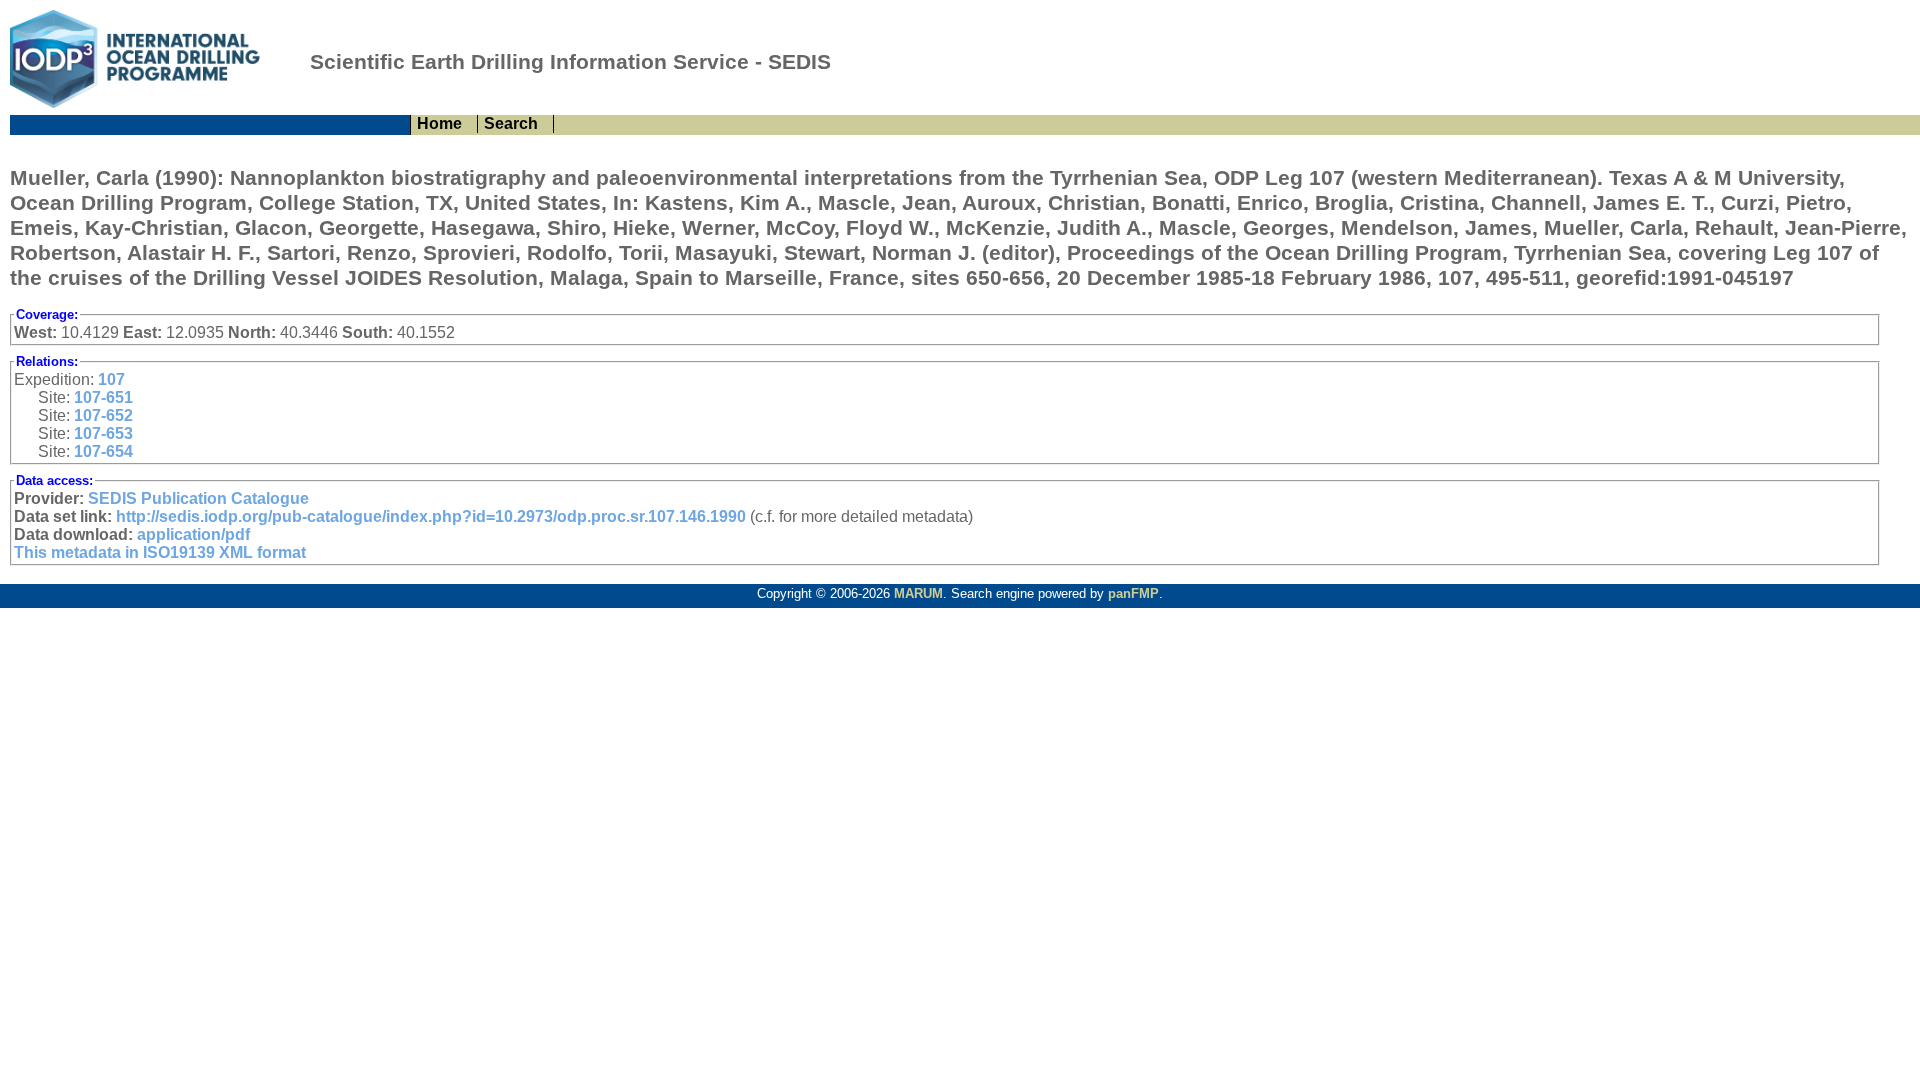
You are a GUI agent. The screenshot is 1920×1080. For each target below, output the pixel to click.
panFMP (1133, 593)
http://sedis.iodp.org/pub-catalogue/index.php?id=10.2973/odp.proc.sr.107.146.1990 (431, 516)
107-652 (103, 415)
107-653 (103, 433)
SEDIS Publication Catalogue (198, 498)
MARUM (918, 593)
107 (111, 379)
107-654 (103, 451)
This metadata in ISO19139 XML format (160, 552)
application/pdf (193, 534)
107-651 (103, 397)
